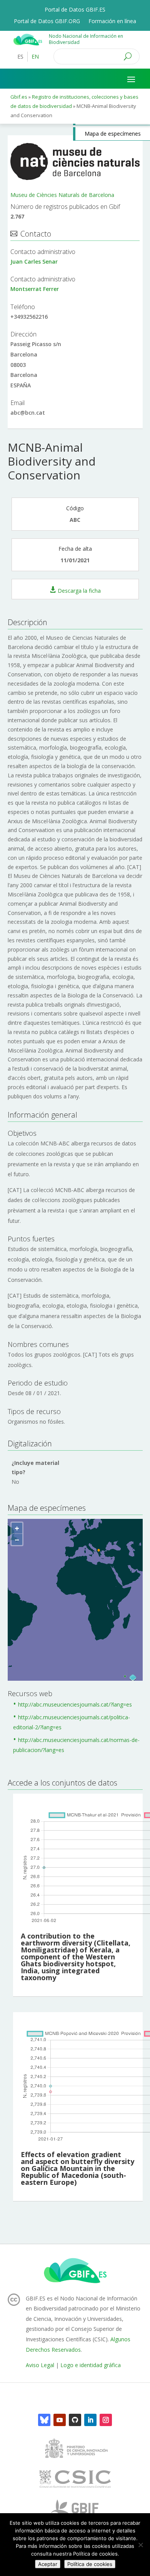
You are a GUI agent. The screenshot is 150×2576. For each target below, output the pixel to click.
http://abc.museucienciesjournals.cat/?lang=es (75, 1704)
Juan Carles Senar (34, 261)
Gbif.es (19, 97)
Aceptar (48, 2564)
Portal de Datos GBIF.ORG (47, 22)
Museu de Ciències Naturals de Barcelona (62, 195)
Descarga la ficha (79, 590)
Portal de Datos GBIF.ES (75, 10)
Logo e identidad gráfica (91, 2365)
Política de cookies (90, 2564)
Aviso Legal (40, 2365)
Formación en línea (112, 22)
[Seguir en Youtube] (60, 2420)
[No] (140, 2545)
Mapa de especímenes (113, 134)
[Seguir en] (44, 2420)
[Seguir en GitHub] (75, 2420)
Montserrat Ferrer (35, 289)
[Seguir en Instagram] (106, 2420)
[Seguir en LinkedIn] (90, 2420)
